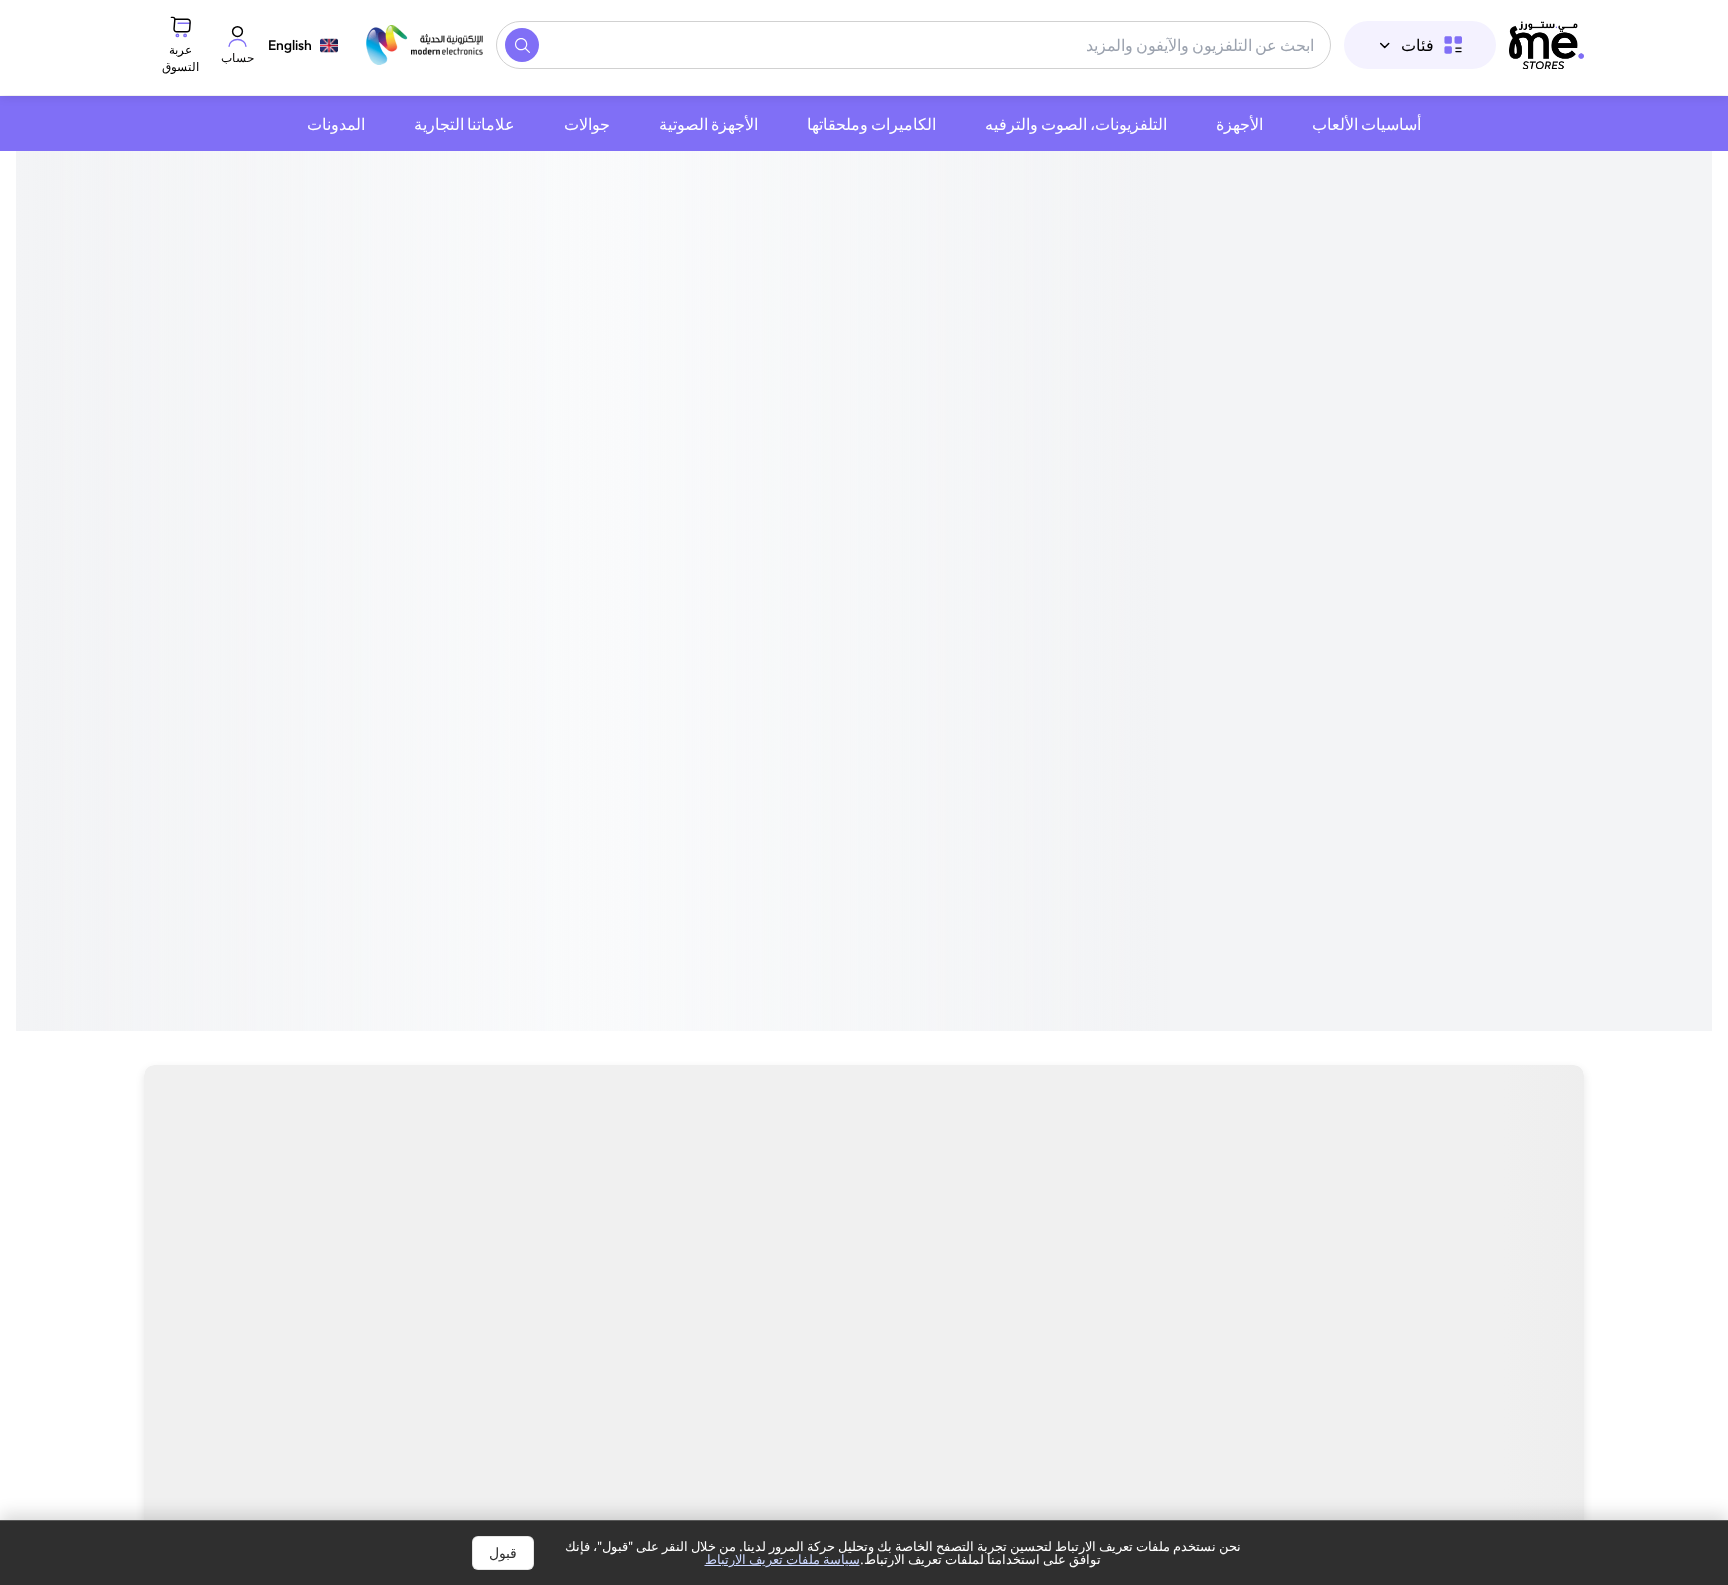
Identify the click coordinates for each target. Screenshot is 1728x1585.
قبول (503, 1553)
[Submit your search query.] (522, 45)
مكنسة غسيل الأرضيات (613, 1229)
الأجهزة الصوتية (708, 124)
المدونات (336, 124)
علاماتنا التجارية (464, 124)
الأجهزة (1239, 124)
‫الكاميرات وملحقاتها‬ (871, 124)
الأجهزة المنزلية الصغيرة (1221, 1229)
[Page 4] (852, 764)
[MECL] (1546, 45)
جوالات (587, 124)
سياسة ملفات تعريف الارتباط (782, 1559)
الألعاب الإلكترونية (818, 1229)
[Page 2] (876, 764)
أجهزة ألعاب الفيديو (1008, 1229)
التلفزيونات (1521, 1229)
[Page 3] (864, 764)
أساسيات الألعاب (1366, 124)
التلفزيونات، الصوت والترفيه (1076, 124)
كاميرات (1395, 1229)
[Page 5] (840, 764)
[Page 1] (888, 764)
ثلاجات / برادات (248, 1229)
